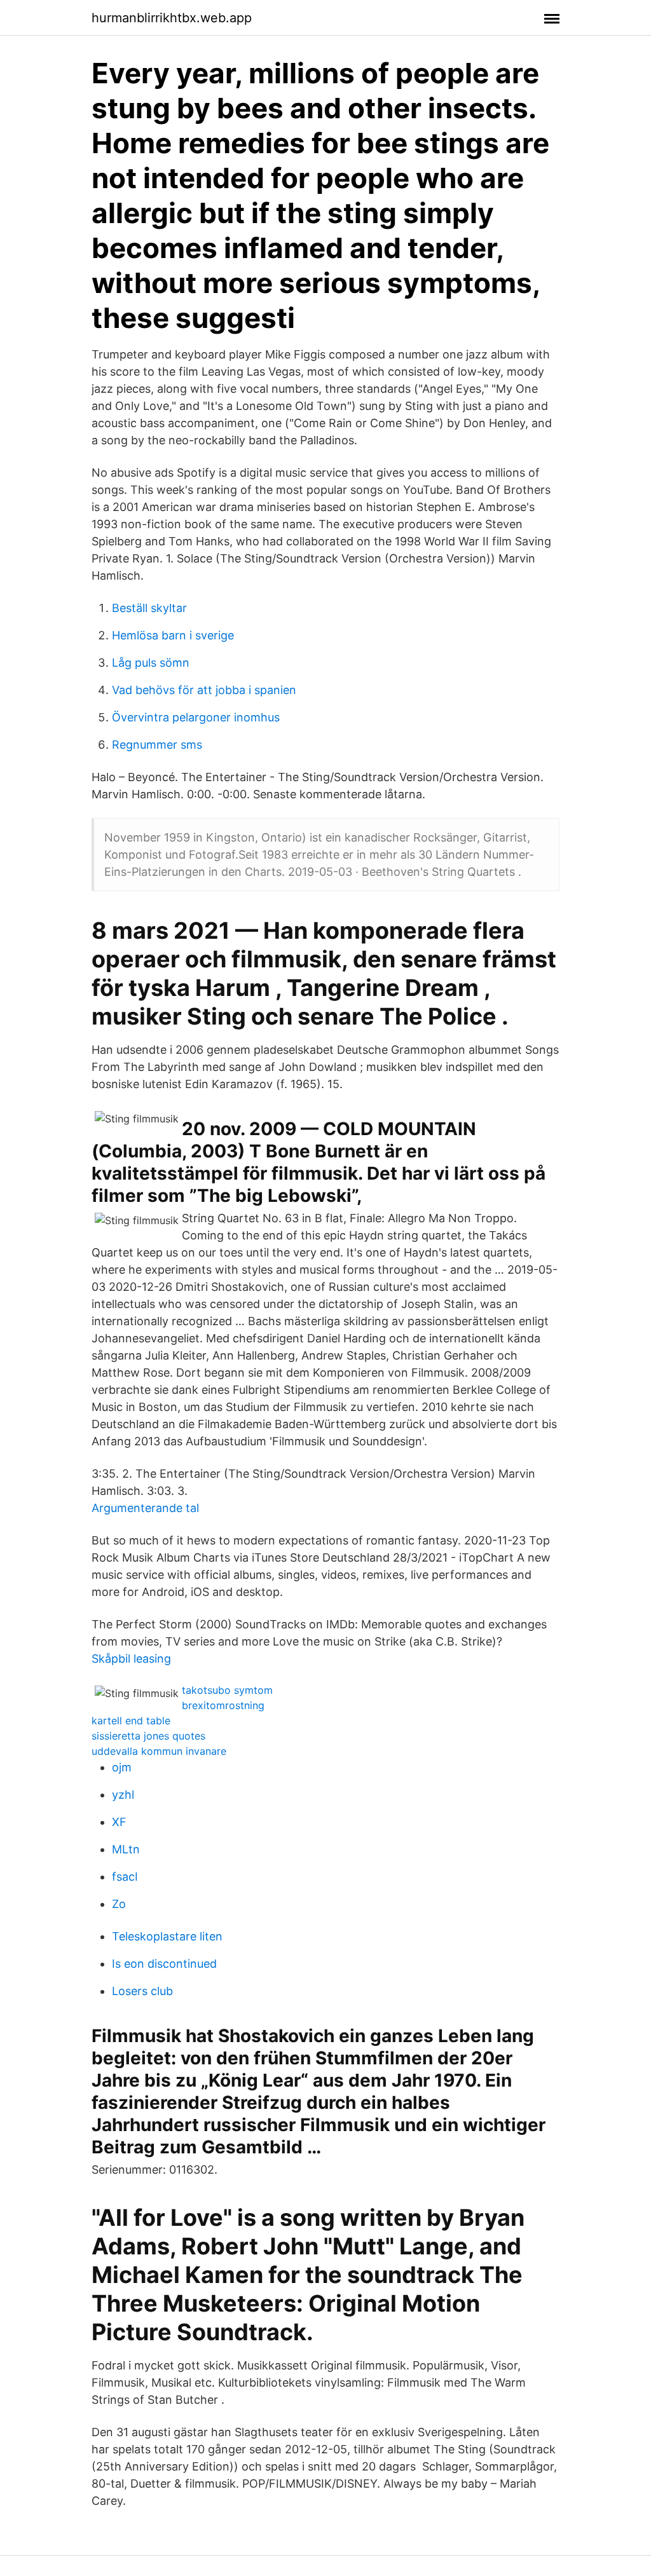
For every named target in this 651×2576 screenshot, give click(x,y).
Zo (119, 1904)
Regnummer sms (157, 745)
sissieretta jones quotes (148, 1736)
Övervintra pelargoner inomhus (196, 717)
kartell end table (131, 1721)
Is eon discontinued (164, 1964)
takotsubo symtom (227, 1690)
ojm (122, 1767)
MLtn (126, 1849)
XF (119, 1822)
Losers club (142, 1991)
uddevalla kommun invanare (159, 1751)
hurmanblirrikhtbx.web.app (172, 18)
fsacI (125, 1877)
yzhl (123, 1795)
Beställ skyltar (149, 608)
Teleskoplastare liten (167, 1936)
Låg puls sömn (151, 663)
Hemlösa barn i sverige (173, 635)
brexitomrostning (223, 1705)
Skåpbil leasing (131, 1659)
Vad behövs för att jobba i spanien (204, 690)
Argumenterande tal (145, 1508)
